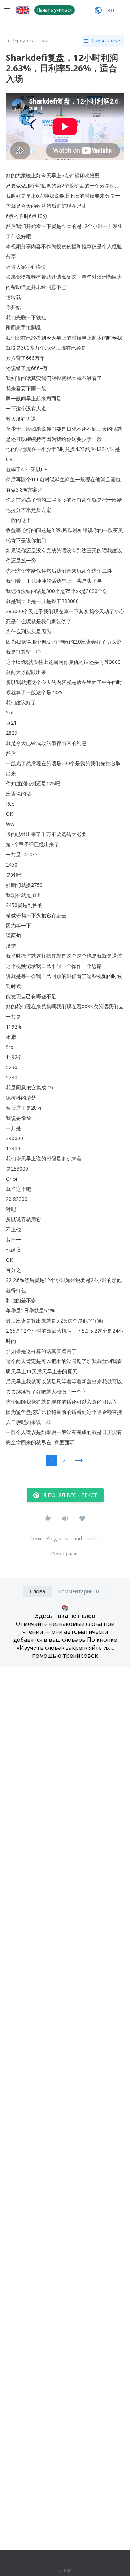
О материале (65, 1554)
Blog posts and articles (73, 1538)
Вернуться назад (30, 41)
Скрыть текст (107, 41)
